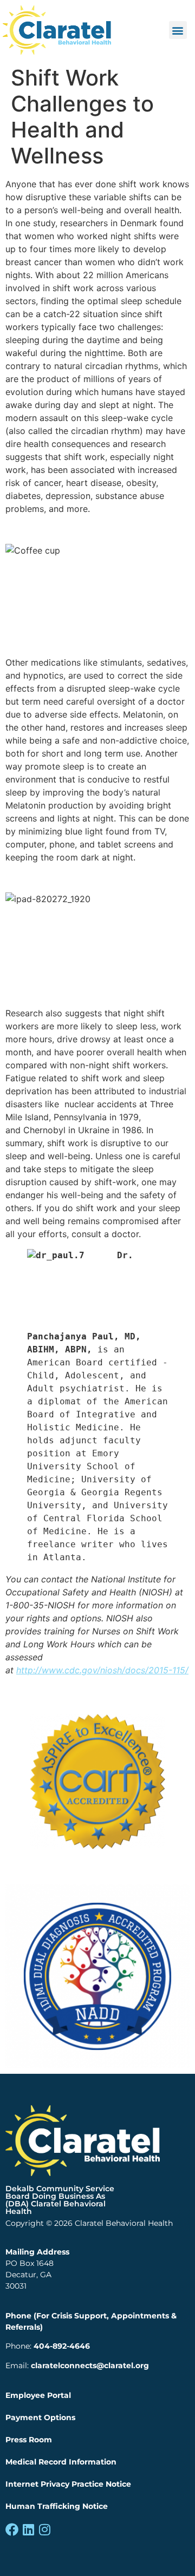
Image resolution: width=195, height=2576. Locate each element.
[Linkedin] (28, 2529)
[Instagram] (44, 2529)
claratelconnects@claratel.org (90, 2365)
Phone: (48, 2346)
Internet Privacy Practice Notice (68, 2484)
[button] (178, 30)
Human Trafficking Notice (57, 2506)
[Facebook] (12, 2529)
